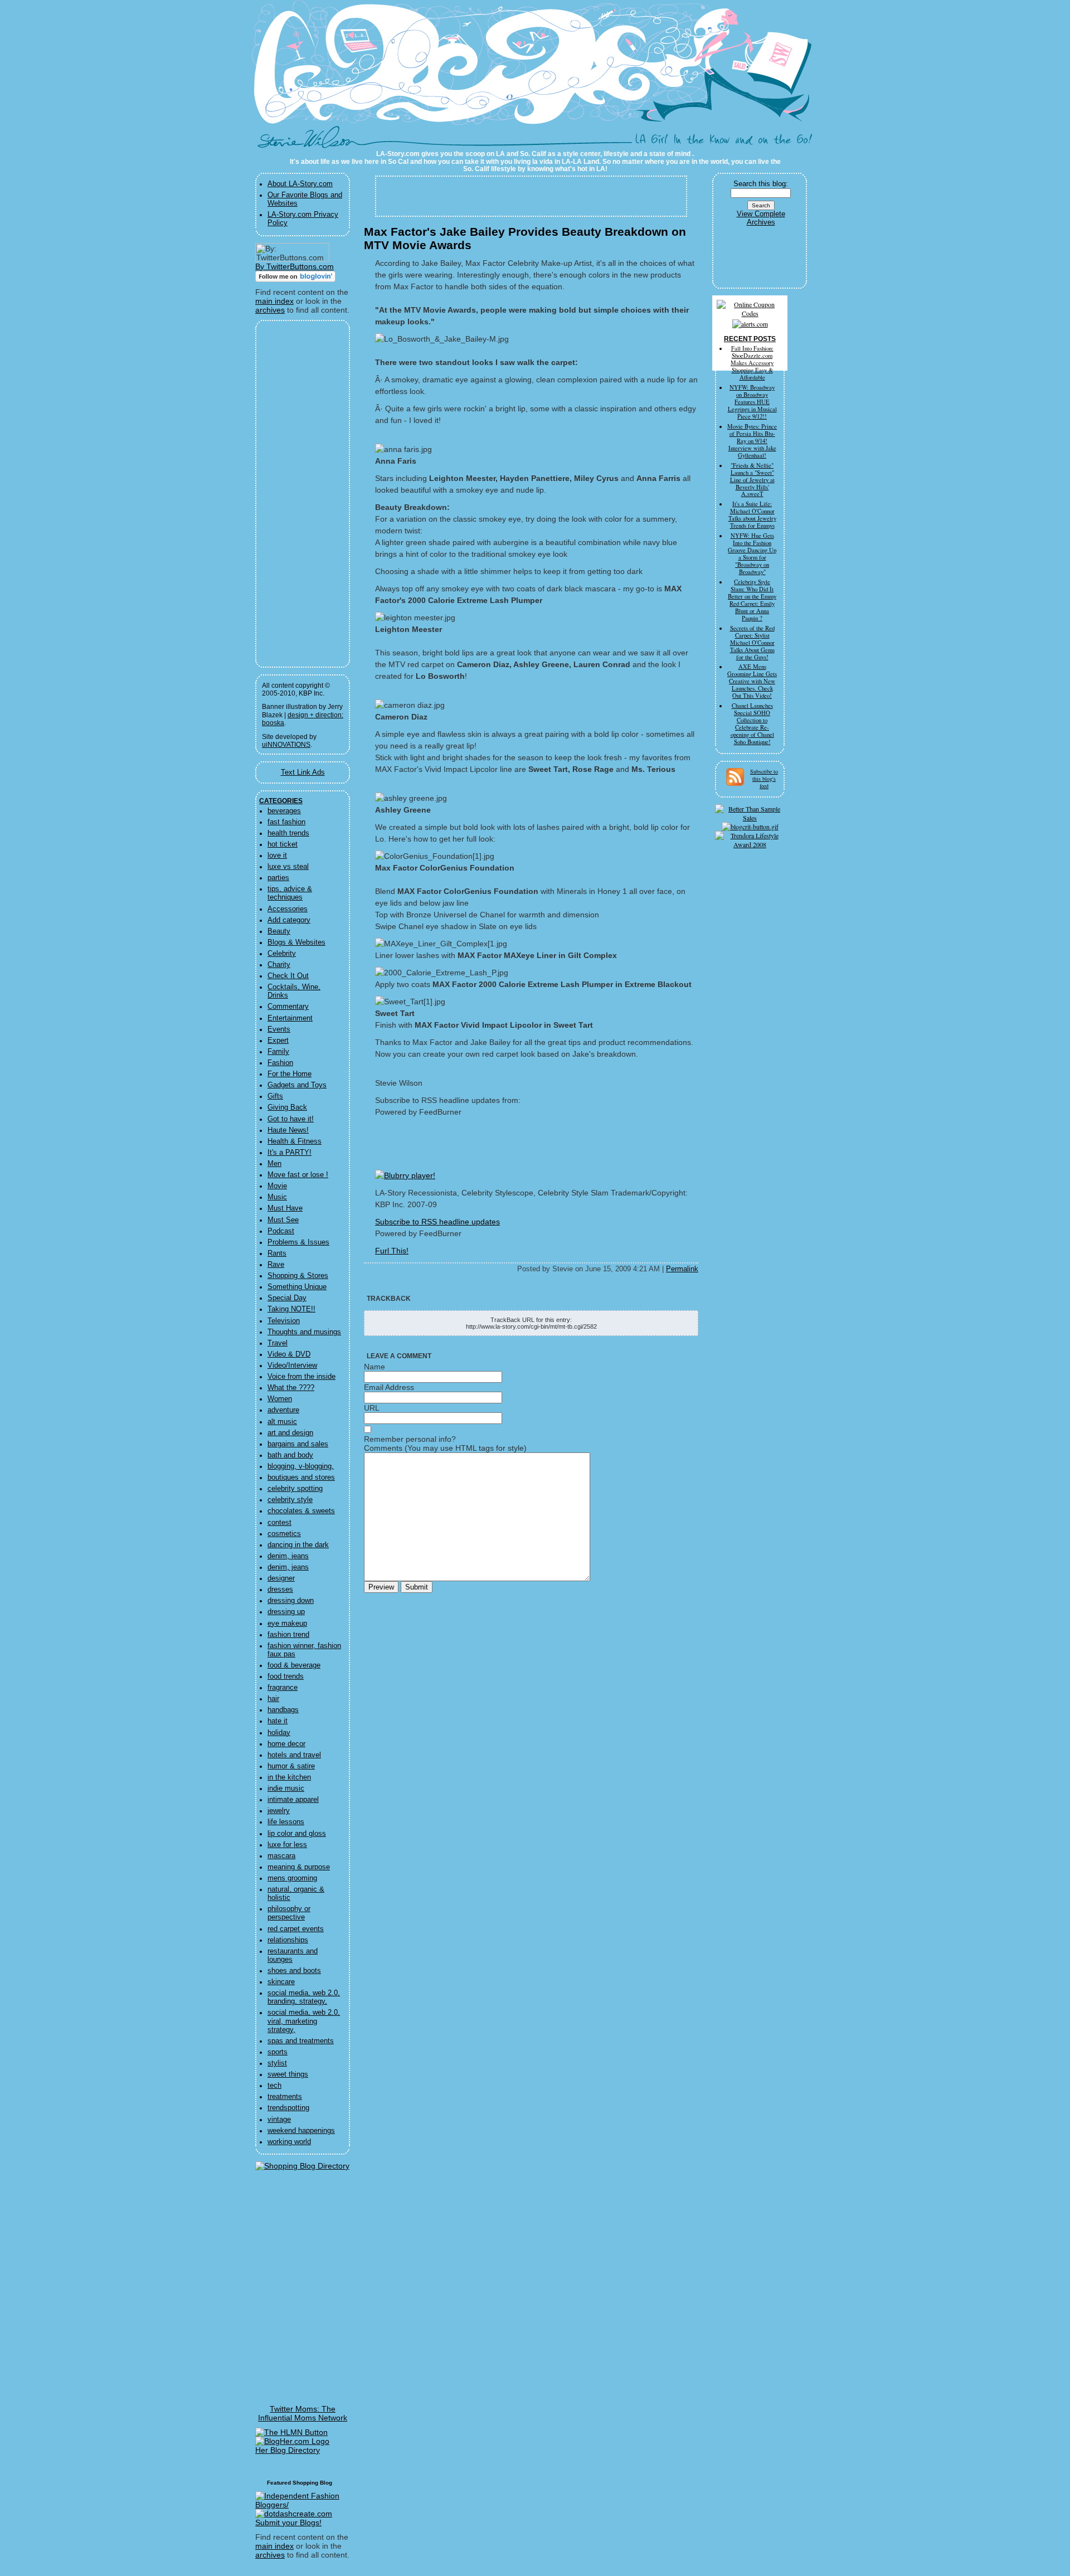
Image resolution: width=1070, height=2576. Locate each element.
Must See (283, 1220)
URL (372, 1408)
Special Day (287, 1298)
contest (279, 1523)
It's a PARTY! (290, 1153)
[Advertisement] (295, 494)
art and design (290, 1433)
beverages (284, 811)
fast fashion (286, 822)
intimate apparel (293, 1800)
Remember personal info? (410, 1439)
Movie (277, 1186)
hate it (278, 1721)
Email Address (389, 1387)
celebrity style (290, 1500)
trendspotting (288, 2108)
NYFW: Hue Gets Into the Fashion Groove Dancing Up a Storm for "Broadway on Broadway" (752, 554)
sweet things (288, 2074)
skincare (281, 1982)
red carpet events (296, 1929)
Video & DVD (289, 1354)
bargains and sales (298, 1444)
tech (274, 2086)
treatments (285, 2097)
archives (270, 310)
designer (281, 1578)
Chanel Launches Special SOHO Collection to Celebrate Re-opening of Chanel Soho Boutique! (752, 724)
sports (278, 2052)
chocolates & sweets (301, 1511)
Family (278, 1052)
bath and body (290, 1455)
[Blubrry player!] (405, 1175)
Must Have (285, 1208)
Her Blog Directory (288, 2450)
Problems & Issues (298, 1242)
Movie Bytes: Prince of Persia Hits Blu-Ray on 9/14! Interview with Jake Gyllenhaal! (752, 441)
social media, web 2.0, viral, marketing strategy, (304, 2021)
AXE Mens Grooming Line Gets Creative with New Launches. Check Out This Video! (752, 681)
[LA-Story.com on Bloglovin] (295, 279)
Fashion (280, 1063)
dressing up (286, 1612)
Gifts (275, 1096)
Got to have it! (291, 1119)
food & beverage (294, 1665)
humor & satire (291, 1766)
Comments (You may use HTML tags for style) (445, 1448)
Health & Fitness (295, 1141)
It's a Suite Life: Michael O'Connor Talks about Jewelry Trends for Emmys (752, 515)
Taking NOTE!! (291, 1309)
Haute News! (288, 1130)
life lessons (286, 1822)
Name (374, 1367)
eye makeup (287, 1624)
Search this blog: (761, 184)
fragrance (283, 1688)
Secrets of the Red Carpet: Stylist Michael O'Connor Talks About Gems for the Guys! (752, 643)
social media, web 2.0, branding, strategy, (304, 1997)
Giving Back (287, 1107)
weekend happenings (301, 2131)
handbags (283, 1710)
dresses (280, 1590)
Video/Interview (292, 1365)
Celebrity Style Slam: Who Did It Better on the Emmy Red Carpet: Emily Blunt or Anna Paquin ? (752, 600)
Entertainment (290, 1018)
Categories (281, 801)
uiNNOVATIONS (286, 745)
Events (279, 1029)
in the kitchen (289, 1777)
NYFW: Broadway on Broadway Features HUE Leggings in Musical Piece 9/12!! (752, 402)
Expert (278, 1041)
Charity (279, 965)
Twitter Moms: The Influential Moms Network (303, 2413)
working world (289, 2142)
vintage (279, 2120)
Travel (278, 1343)
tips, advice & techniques (290, 893)
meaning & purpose (299, 1867)
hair (273, 1699)
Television (284, 1321)
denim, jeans (288, 1556)
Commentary (288, 1007)
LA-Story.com (311, 142)
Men (274, 1164)
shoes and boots (294, 1971)
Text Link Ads (303, 772)
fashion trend (288, 1635)
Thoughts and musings (304, 1332)
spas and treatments (301, 2041)
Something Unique (297, 1287)
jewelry (279, 1811)
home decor (286, 1744)
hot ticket (283, 844)
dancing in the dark (298, 1545)
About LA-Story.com (300, 184)
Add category (289, 920)
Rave (276, 1265)
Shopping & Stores (298, 1276)
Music (277, 1197)
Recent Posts (750, 339)
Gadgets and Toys (297, 1085)
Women (280, 1399)
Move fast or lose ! (298, 1175)
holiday (279, 1733)
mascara (281, 1856)
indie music (286, 1788)
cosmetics (284, 1534)
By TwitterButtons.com (295, 266)
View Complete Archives (761, 218)
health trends (288, 833)
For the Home (290, 1074)
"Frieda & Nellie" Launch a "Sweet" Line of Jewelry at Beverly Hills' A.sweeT (752, 480)
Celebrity (282, 954)
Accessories (288, 909)
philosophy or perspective (289, 1913)
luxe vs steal (288, 867)
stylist (277, 2063)
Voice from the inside (301, 1377)
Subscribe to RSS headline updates (437, 1222)
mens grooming (292, 1878)
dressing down (291, 1601)
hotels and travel (294, 1755)
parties (278, 878)
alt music (282, 1422)
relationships (288, 1940)
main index (274, 301)
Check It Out (288, 976)
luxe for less (287, 1845)
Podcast (281, 1231)
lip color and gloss (297, 1834)
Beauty (279, 931)
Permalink (682, 1269)
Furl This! (392, 1251)
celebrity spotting (295, 1489)
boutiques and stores (301, 1477)
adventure (283, 1410)
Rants (277, 1253)
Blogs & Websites (296, 942)
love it (277, 856)
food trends (286, 1676)
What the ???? (291, 1388)
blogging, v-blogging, (301, 1466)
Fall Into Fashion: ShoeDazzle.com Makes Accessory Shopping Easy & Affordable (752, 363)
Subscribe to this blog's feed (764, 779)
